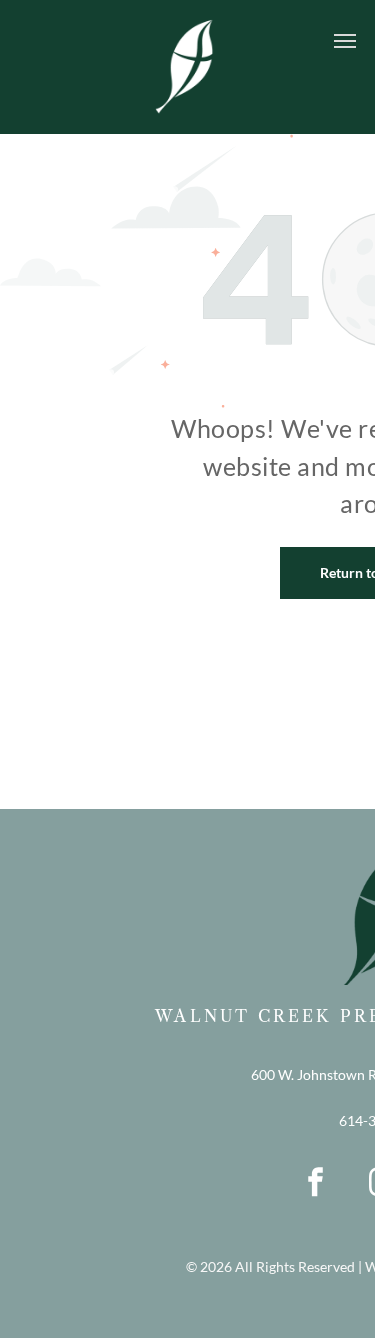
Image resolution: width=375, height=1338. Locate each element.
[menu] (345, 41)
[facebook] (315, 1185)
